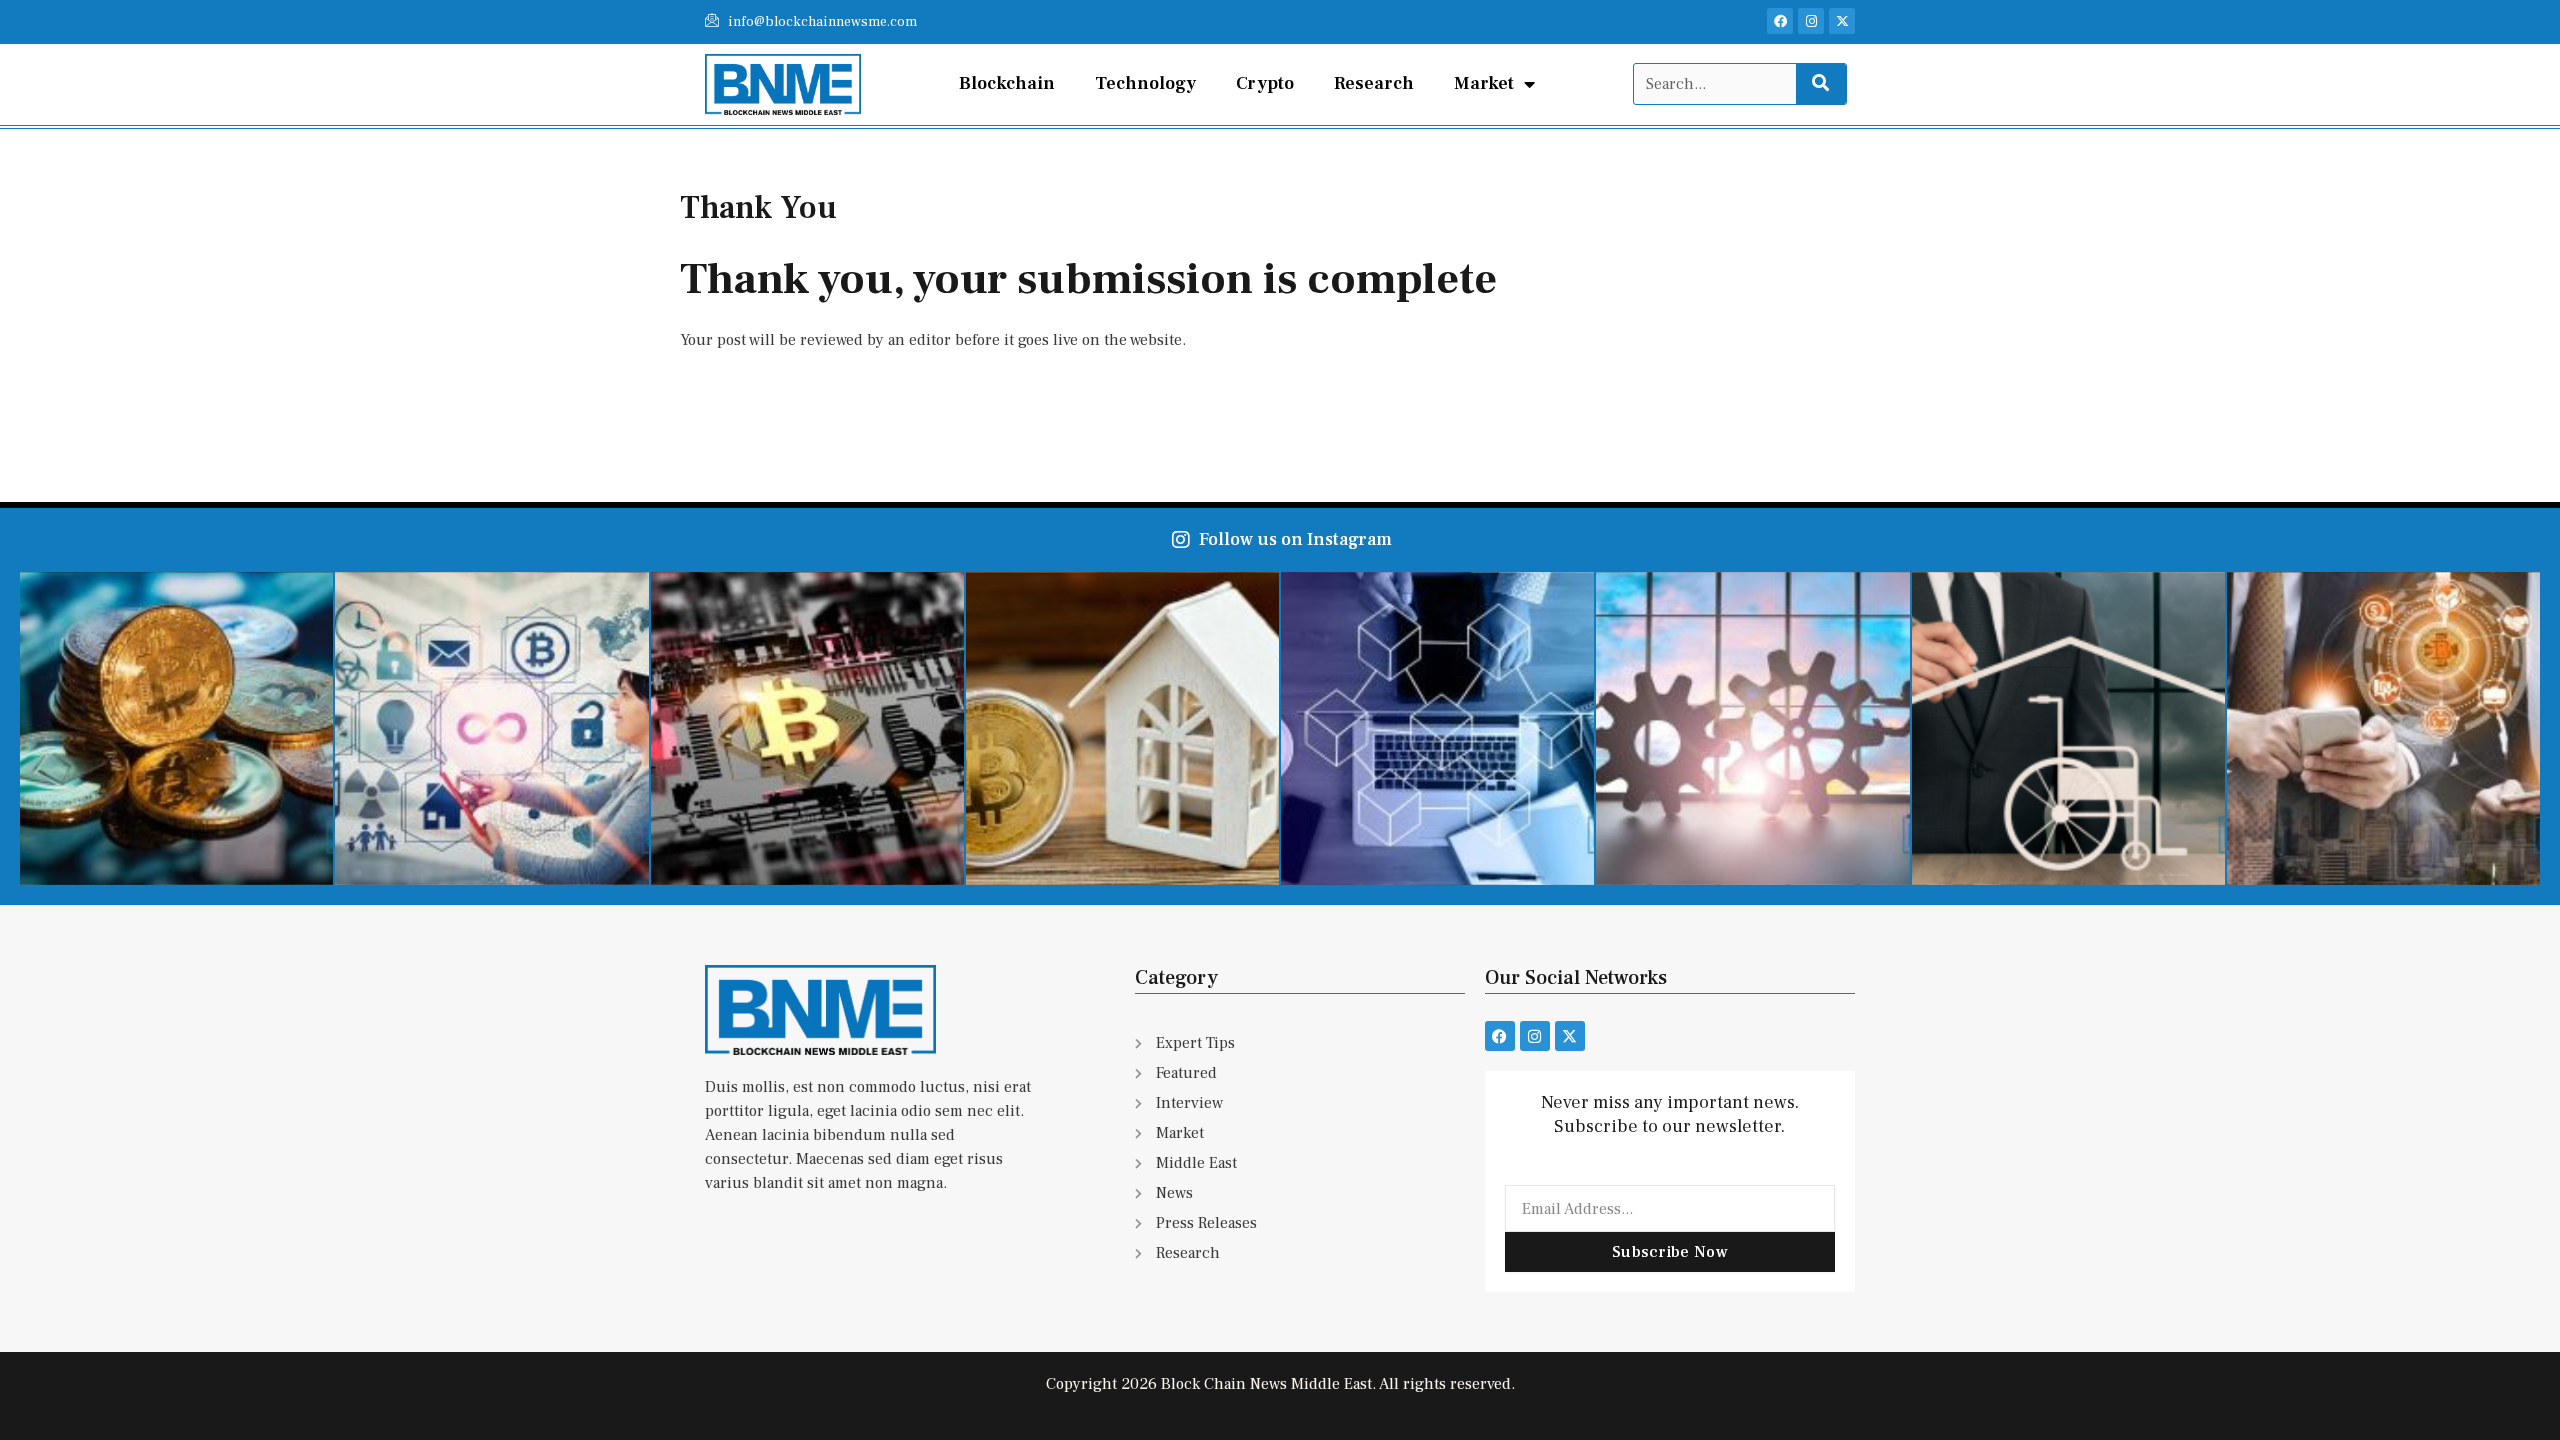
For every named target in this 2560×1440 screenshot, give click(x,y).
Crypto (1265, 83)
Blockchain (1007, 83)
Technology (1145, 83)
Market (1484, 83)
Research (1374, 83)
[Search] (1821, 84)
